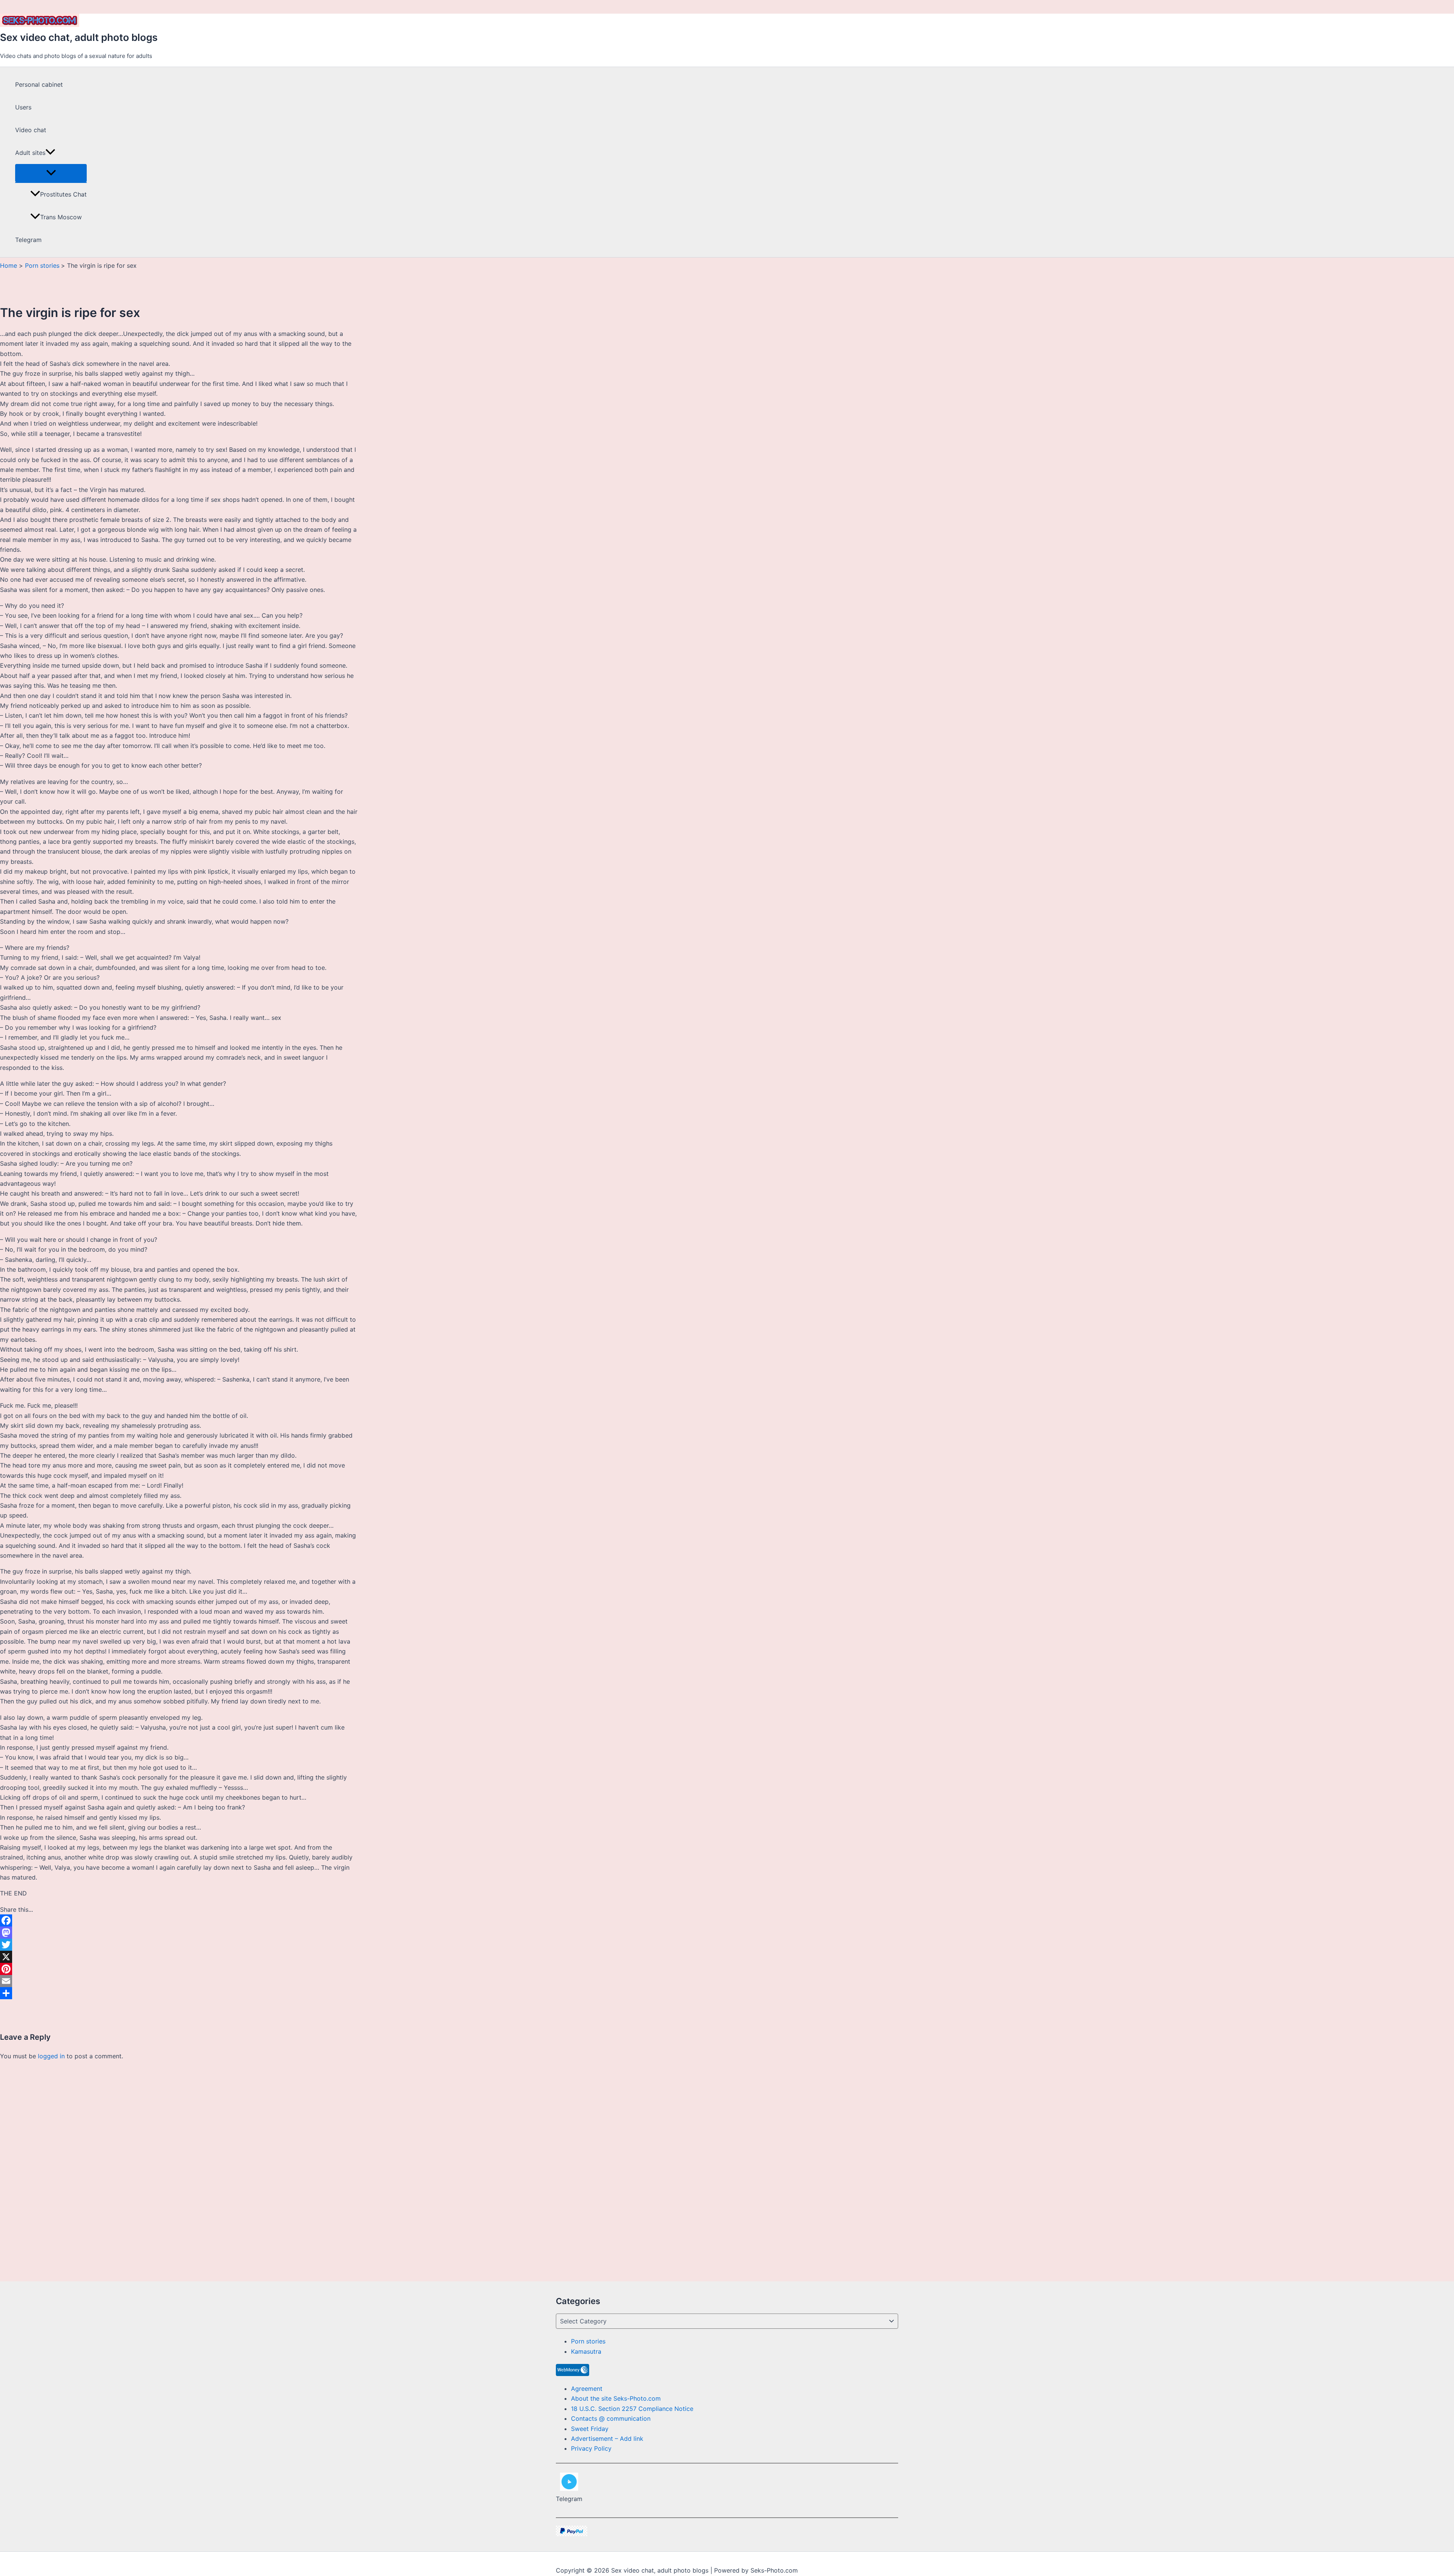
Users (23, 107)
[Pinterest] (179, 1969)
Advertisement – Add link (607, 2439)
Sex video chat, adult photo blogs (79, 37)
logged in (51, 2056)
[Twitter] (179, 1945)
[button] (50, 153)
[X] (179, 1957)
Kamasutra (586, 2351)
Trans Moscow (61, 217)
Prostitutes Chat (63, 194)
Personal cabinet (39, 84)
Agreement (587, 2389)
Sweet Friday (590, 2429)
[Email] (179, 1981)
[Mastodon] (179, 1933)
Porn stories (588, 2341)
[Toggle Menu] (51, 173)
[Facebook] (179, 1920)
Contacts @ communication (611, 2418)
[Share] (179, 1993)
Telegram (28, 240)
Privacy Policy (591, 2448)
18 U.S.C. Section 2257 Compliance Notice (632, 2409)
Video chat (31, 130)
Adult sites (30, 153)
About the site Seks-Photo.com (616, 2398)
